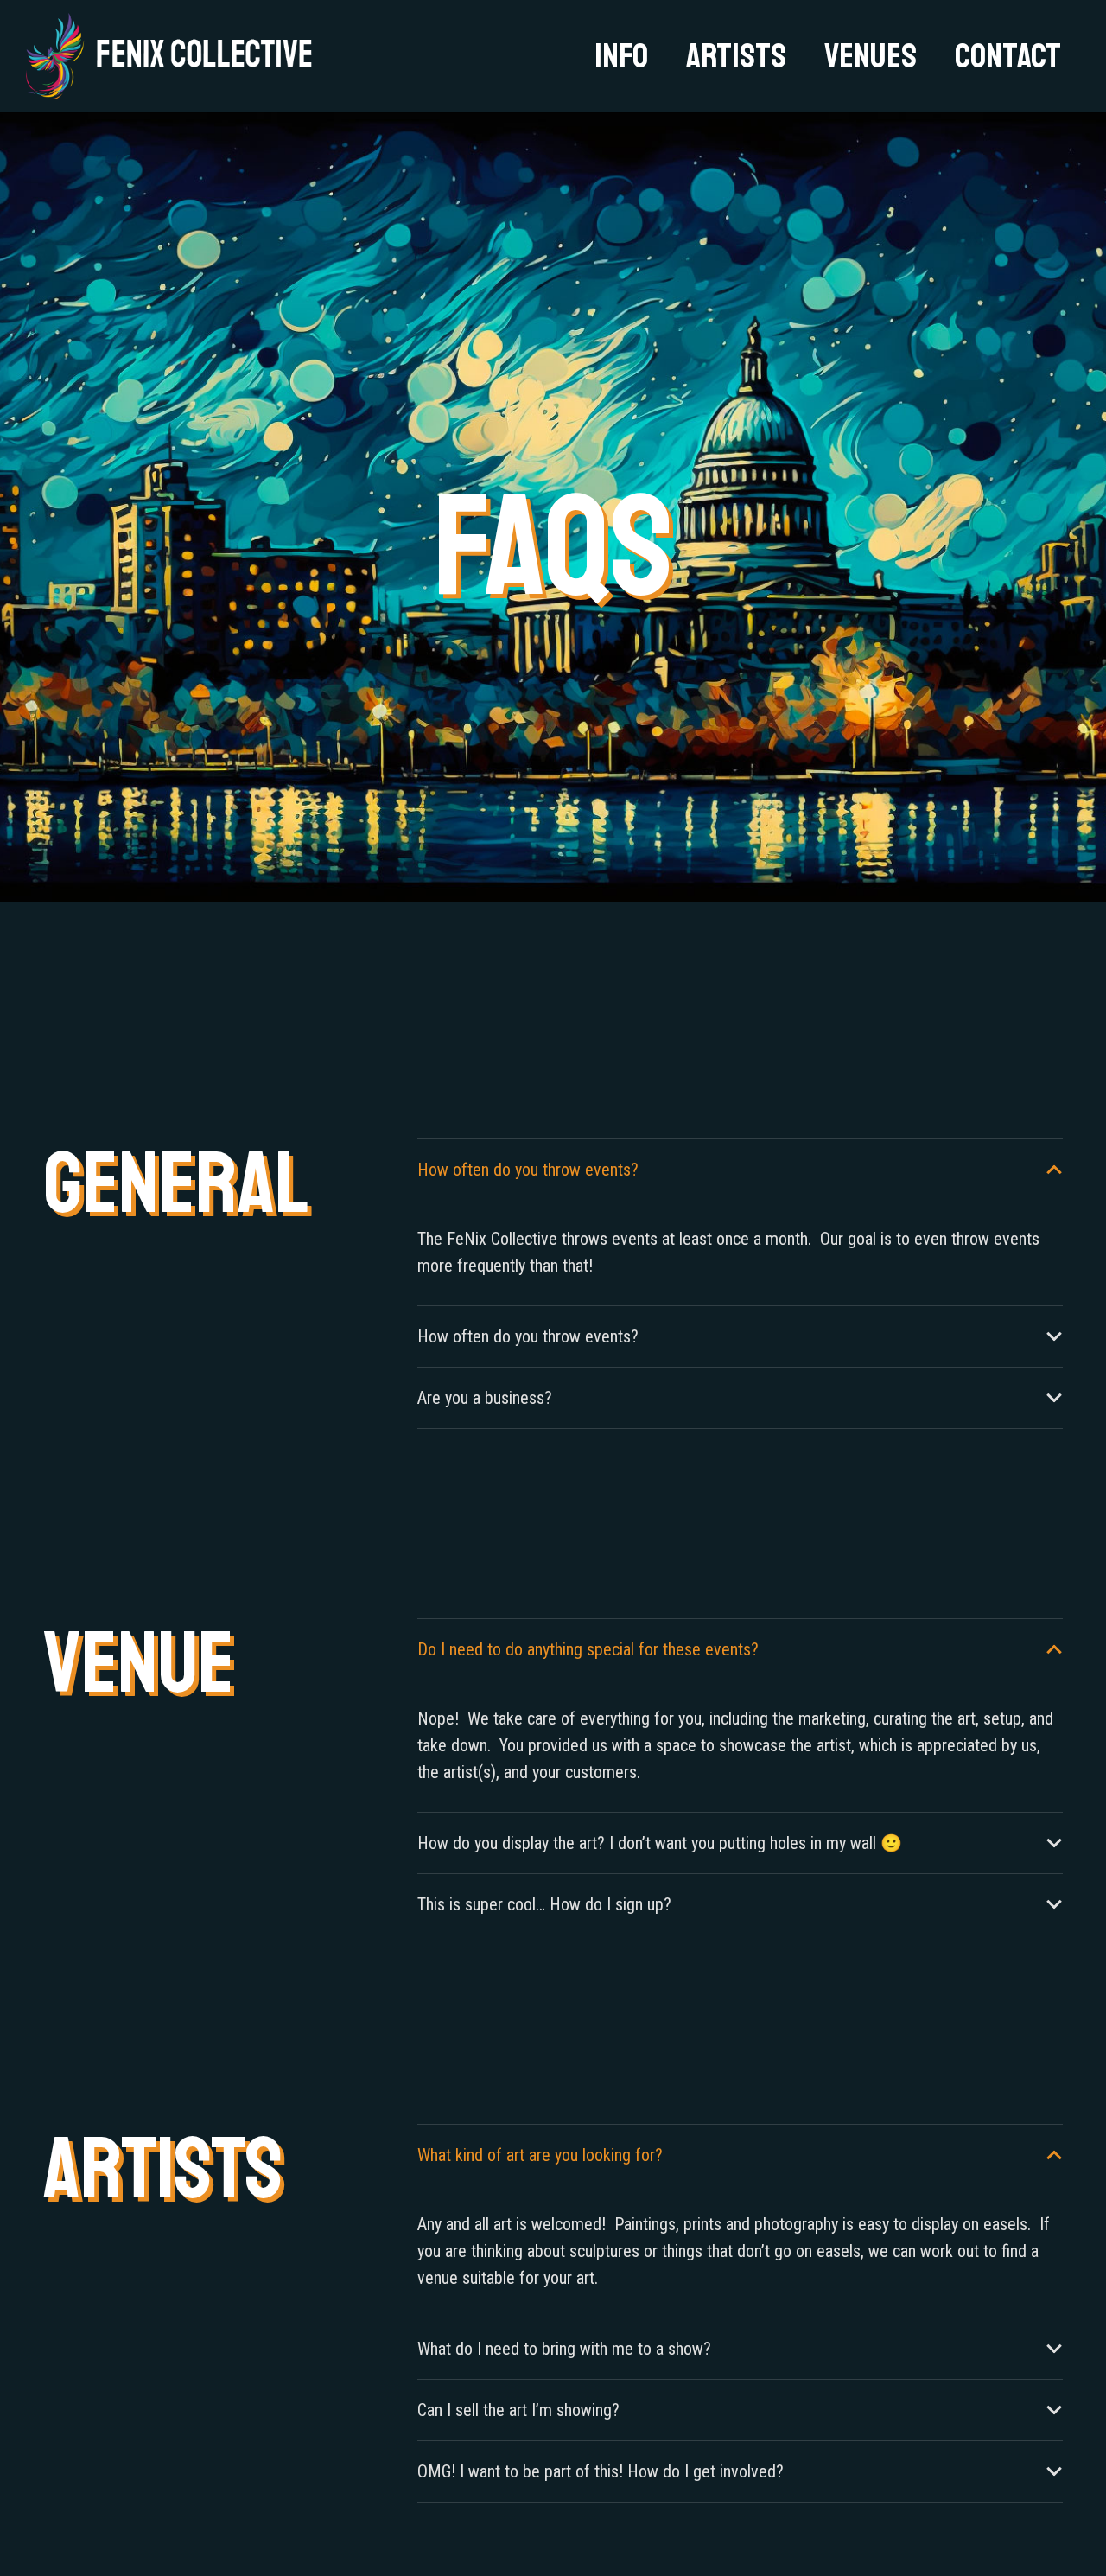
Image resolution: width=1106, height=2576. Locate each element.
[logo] (169, 56)
